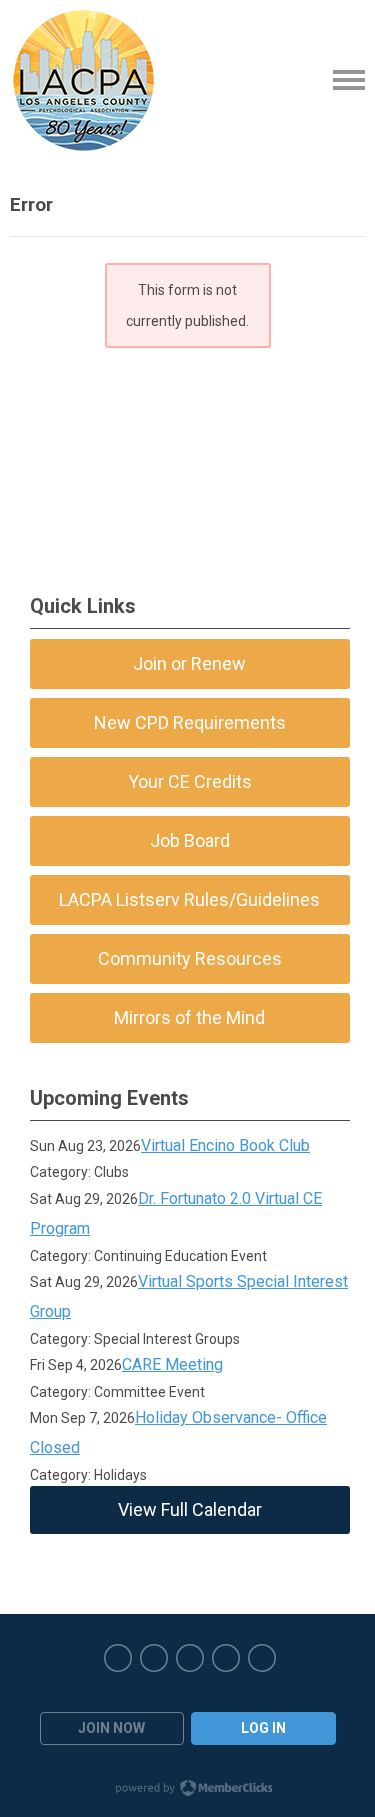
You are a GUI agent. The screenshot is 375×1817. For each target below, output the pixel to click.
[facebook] (118, 1658)
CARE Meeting (172, 1364)
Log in (263, 1728)
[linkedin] (262, 1658)
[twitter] (154, 1658)
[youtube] (226, 1658)
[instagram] (190, 1658)
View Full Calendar (190, 1509)
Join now (111, 1728)
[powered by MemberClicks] (188, 1790)
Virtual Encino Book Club (225, 1145)
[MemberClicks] (83, 80)
